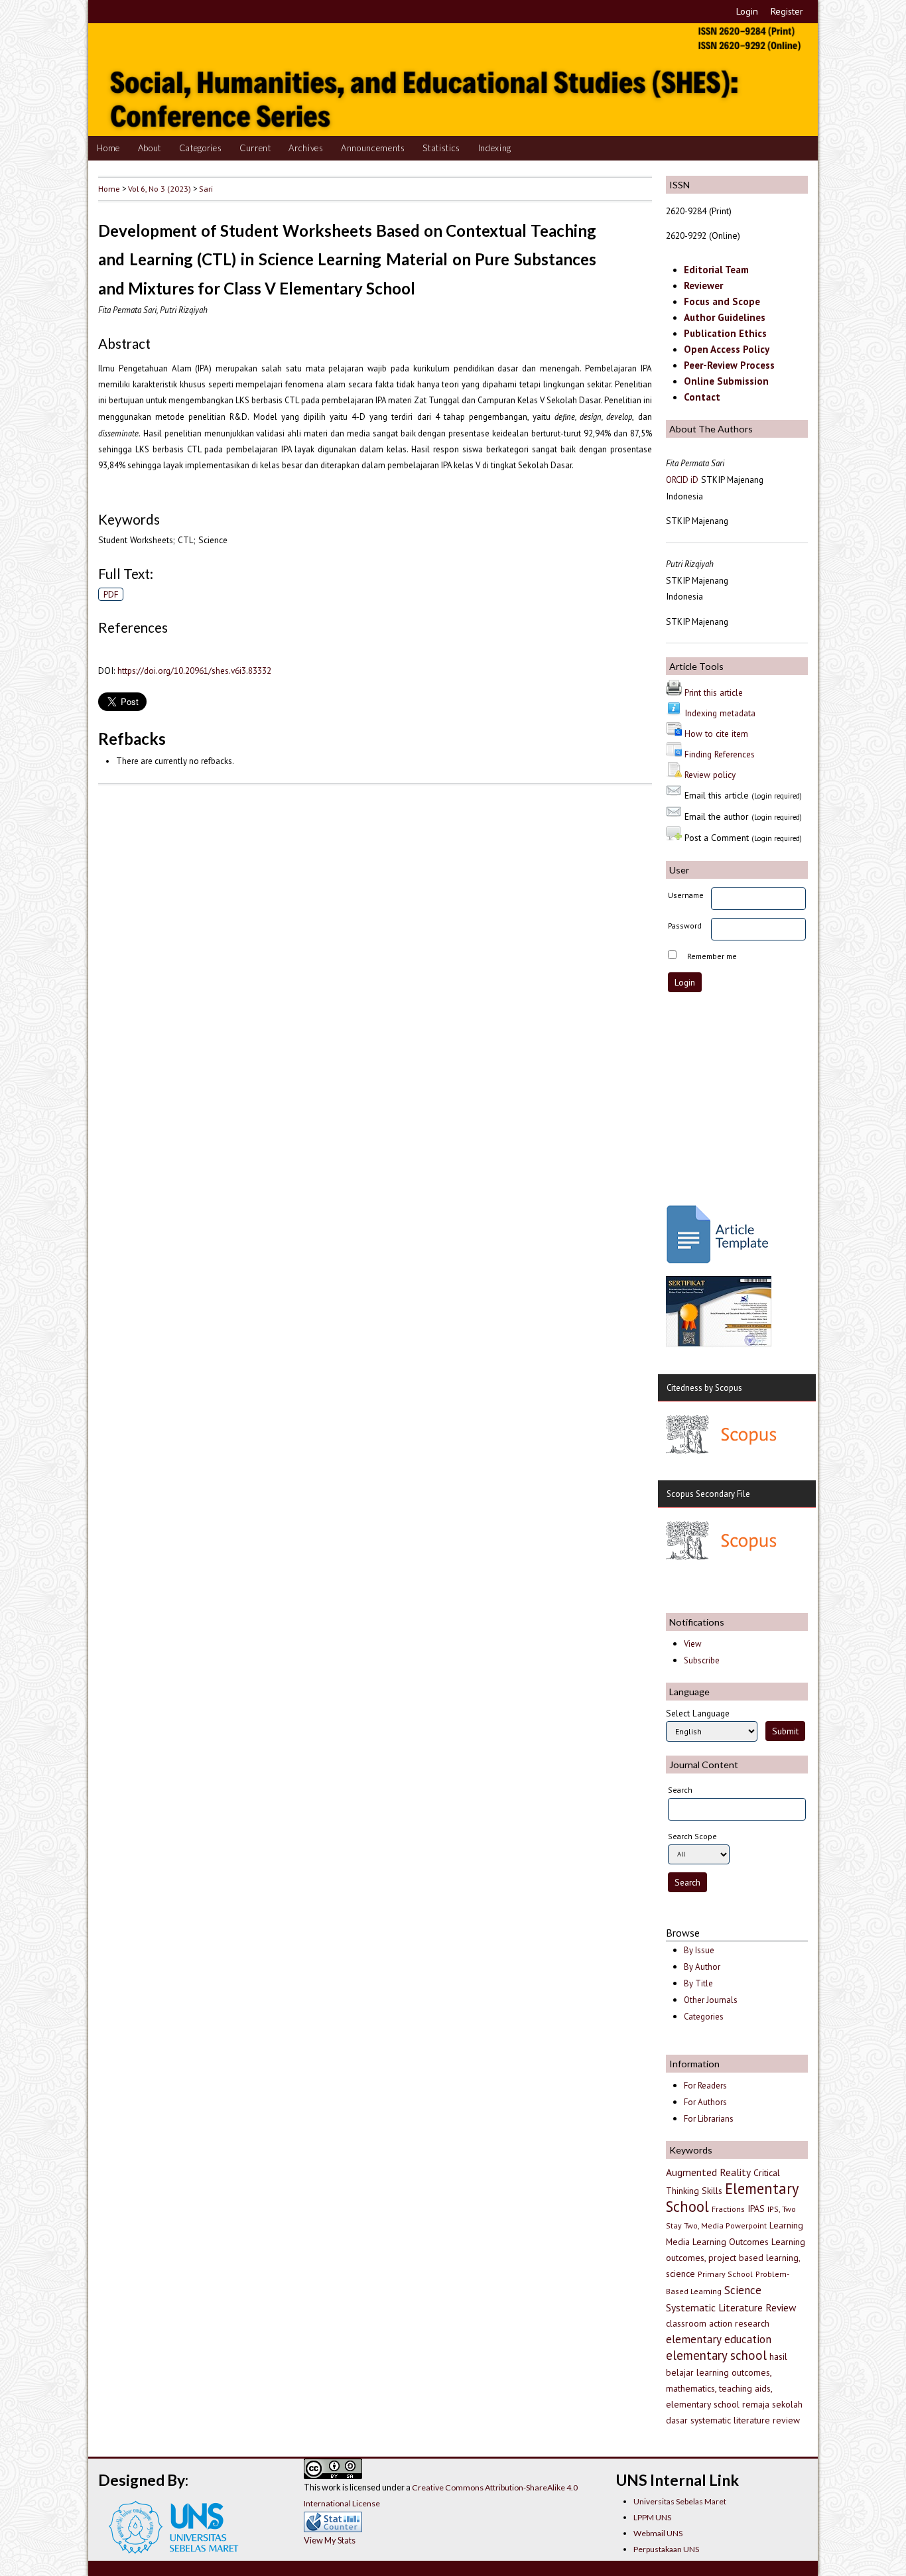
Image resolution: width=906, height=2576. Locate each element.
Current (255, 148)
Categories (201, 148)
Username (686, 895)
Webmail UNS (658, 2533)
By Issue (699, 1950)
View (692, 1644)
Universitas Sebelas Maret (680, 2501)
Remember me (712, 956)
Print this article (714, 692)
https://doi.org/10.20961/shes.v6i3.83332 (194, 671)
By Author (702, 1967)
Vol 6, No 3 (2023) (160, 188)
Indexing (495, 148)
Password (685, 926)
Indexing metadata (720, 713)
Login (747, 11)
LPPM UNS (652, 2517)
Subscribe (702, 1660)
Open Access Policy (727, 349)
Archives (306, 148)
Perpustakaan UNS (666, 2549)
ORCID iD (682, 480)
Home (108, 148)
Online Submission (726, 381)
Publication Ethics (725, 333)
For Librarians (709, 2119)
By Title (698, 1983)
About (150, 148)
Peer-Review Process (729, 365)
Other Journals (711, 2000)
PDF (111, 594)
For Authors (705, 2102)
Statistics (441, 148)
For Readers (705, 2086)
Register (787, 11)
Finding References (720, 754)
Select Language (698, 1713)
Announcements (373, 148)
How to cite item (716, 734)
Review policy (710, 775)
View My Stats (330, 2540)
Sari (206, 188)
